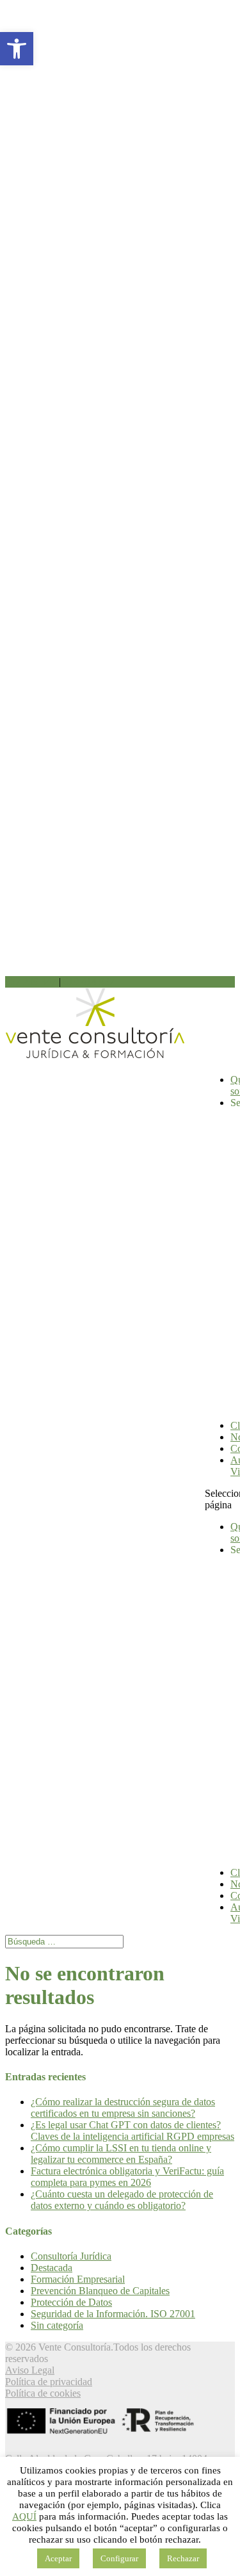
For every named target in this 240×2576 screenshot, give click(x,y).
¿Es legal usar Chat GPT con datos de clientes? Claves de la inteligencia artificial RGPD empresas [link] (132, 2131)
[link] (17, 49)
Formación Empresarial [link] (78, 2279)
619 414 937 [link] (89, 982)
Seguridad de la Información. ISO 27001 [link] (113, 2314)
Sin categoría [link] (57, 2325)
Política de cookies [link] (43, 2393)
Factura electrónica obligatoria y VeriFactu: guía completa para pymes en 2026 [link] (127, 2177)
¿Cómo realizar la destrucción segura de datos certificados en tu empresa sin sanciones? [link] (123, 2107)
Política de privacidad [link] (49, 2382)
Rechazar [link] (183, 2558)
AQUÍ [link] (24, 2516)
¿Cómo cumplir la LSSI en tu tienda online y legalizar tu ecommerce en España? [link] (121, 2154)
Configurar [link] (119, 2558)
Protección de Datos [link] (71, 2302)
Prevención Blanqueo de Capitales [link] (100, 2291)
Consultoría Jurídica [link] (71, 2256)
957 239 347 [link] (31, 982)
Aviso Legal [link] (30, 2370)
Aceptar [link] (58, 2558)
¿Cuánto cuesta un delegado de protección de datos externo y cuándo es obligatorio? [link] (122, 2200)
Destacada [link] (52, 2268)
